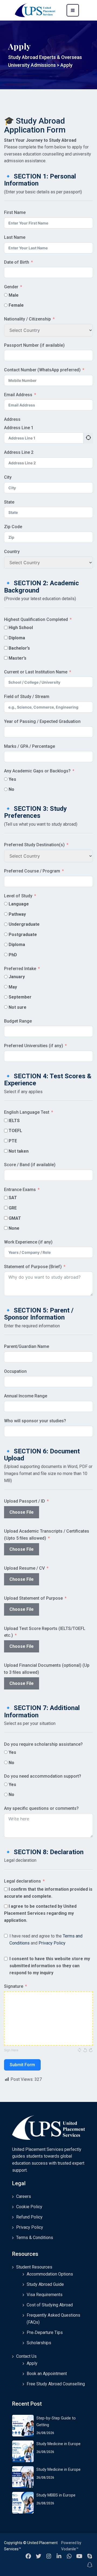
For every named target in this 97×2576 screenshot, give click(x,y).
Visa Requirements (45, 2295)
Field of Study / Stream (27, 697)
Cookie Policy (29, 2207)
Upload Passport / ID (25, 1501)
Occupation (15, 1371)
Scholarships (39, 2343)
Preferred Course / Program (32, 871)
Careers (24, 2196)
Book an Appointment (47, 2374)
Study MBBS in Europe (56, 2495)
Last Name (15, 237)
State (9, 502)
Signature (14, 1986)
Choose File (22, 1512)
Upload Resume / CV (24, 1568)
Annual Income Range (26, 1396)
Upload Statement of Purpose (33, 1598)
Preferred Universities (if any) (34, 1046)
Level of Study (18, 896)
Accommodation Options (50, 2274)
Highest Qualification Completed (36, 619)
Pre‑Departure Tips (45, 2332)
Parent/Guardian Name (27, 1346)
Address (12, 419)
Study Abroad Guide (45, 2284)
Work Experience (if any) (28, 1242)
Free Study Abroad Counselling (56, 2384)
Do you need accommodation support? (43, 1776)
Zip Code (13, 527)
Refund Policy (29, 2217)
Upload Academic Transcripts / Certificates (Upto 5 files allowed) (47, 1535)
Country (12, 552)
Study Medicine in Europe (58, 2444)
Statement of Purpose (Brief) (33, 1267)
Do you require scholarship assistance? (43, 1744)
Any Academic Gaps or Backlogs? (37, 771)
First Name (15, 212)
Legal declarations (22, 1881)
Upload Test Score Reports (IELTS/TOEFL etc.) (45, 1632)
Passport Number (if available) (34, 345)
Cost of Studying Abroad (50, 2305)
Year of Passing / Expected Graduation (42, 721)
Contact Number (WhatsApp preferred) (42, 370)
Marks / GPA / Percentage (30, 746)
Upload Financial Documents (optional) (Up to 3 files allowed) (47, 1669)
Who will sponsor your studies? (35, 1421)
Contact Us (26, 2356)
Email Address (18, 395)
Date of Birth (17, 262)
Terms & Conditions (35, 2238)
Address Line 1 (19, 428)
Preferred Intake (20, 969)
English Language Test (27, 1112)
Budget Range (18, 1021)
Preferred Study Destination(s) (34, 845)
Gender (11, 287)
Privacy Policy (52, 1943)
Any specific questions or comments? (41, 1808)
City (8, 477)
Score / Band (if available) (30, 1165)
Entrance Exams (20, 1190)
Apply (32, 2363)
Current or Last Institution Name (36, 672)
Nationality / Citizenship (27, 319)
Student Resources (34, 2267)
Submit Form (22, 2065)
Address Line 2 (19, 452)
